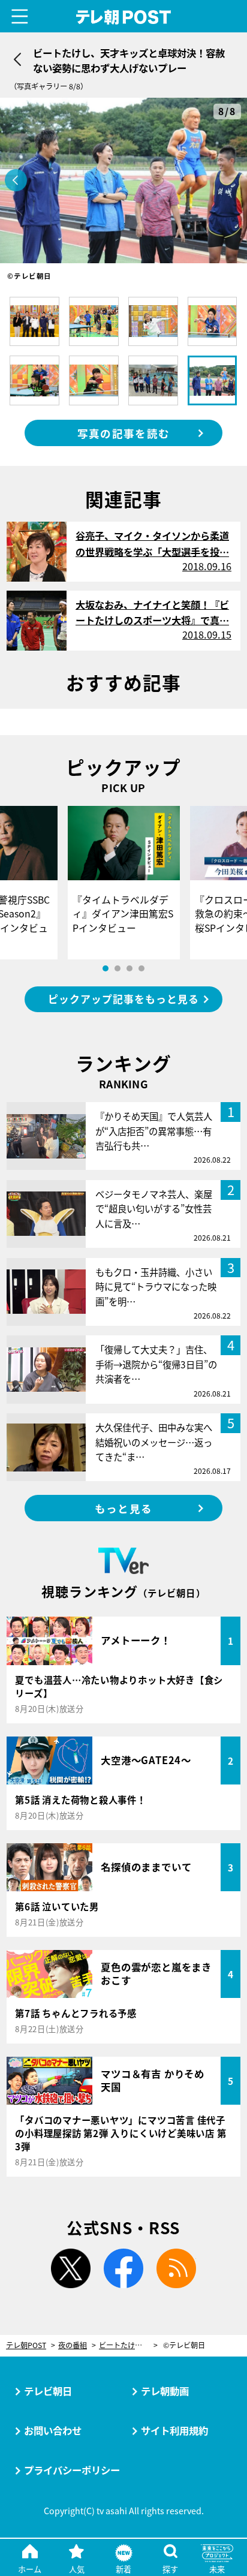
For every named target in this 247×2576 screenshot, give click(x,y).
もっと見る (123, 1508)
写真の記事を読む (123, 433)
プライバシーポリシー (72, 2470)
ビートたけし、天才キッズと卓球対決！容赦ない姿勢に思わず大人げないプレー (128, 2345)
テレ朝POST (124, 17)
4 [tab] (141, 968)
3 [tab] (129, 968)
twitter (71, 2268)
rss (176, 2268)
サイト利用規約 (174, 2430)
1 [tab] (106, 968)
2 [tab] (118, 968)
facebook (123, 2268)
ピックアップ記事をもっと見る (123, 999)
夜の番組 (73, 2345)
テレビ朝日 (48, 2391)
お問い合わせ (53, 2430)
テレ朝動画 (165, 2391)
